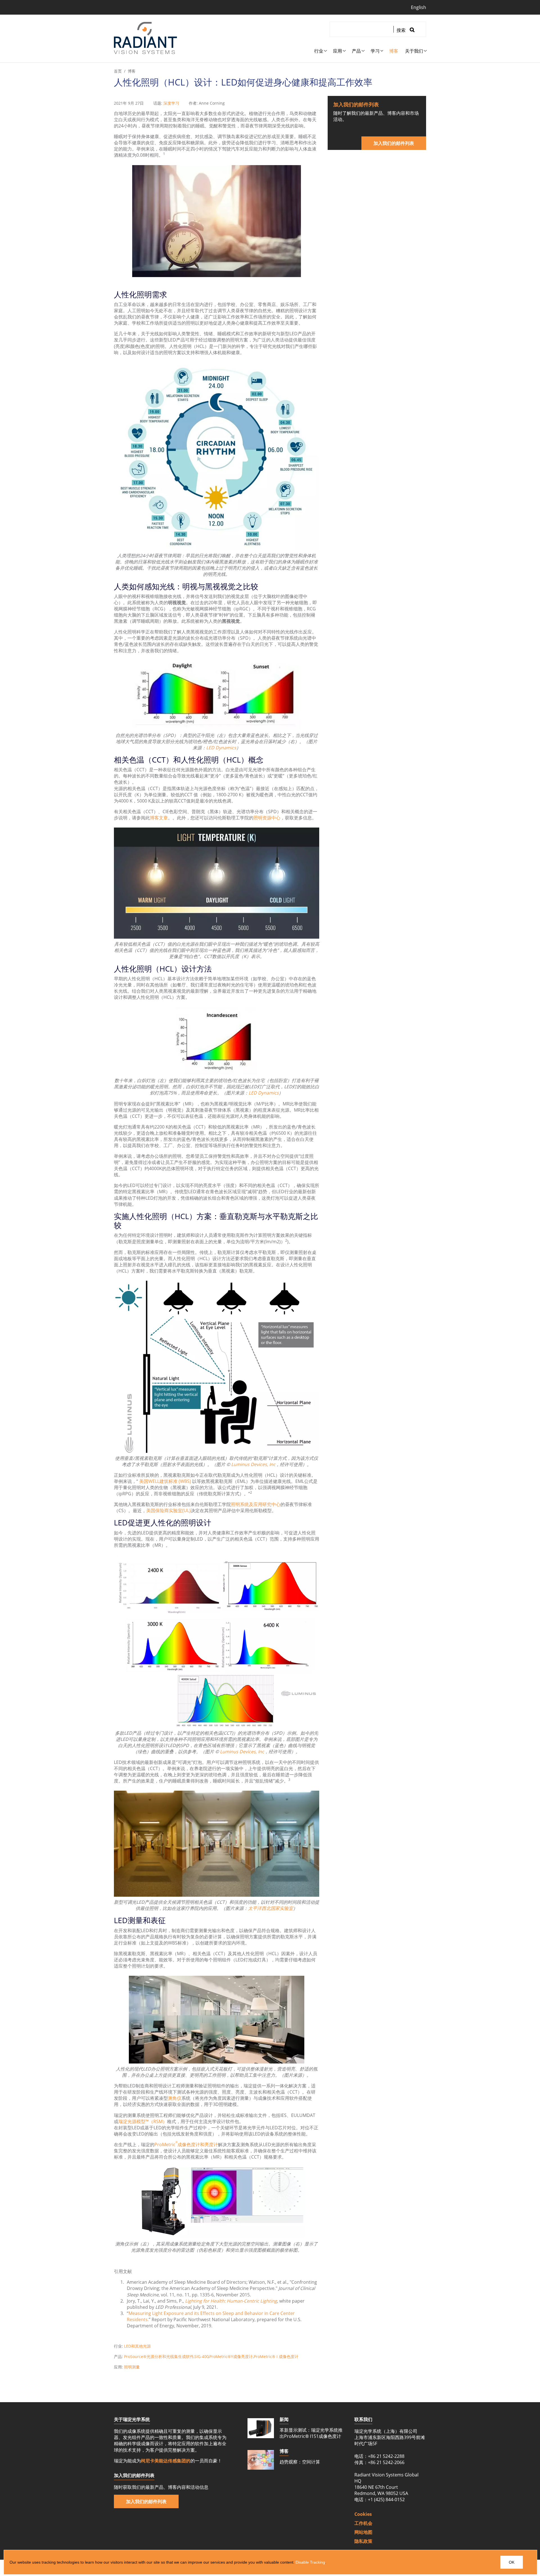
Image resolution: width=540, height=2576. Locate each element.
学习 (375, 51)
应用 (337, 51)
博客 (394, 51)
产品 (356, 51)
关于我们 (414, 51)
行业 (319, 51)
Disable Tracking (310, 2562)
